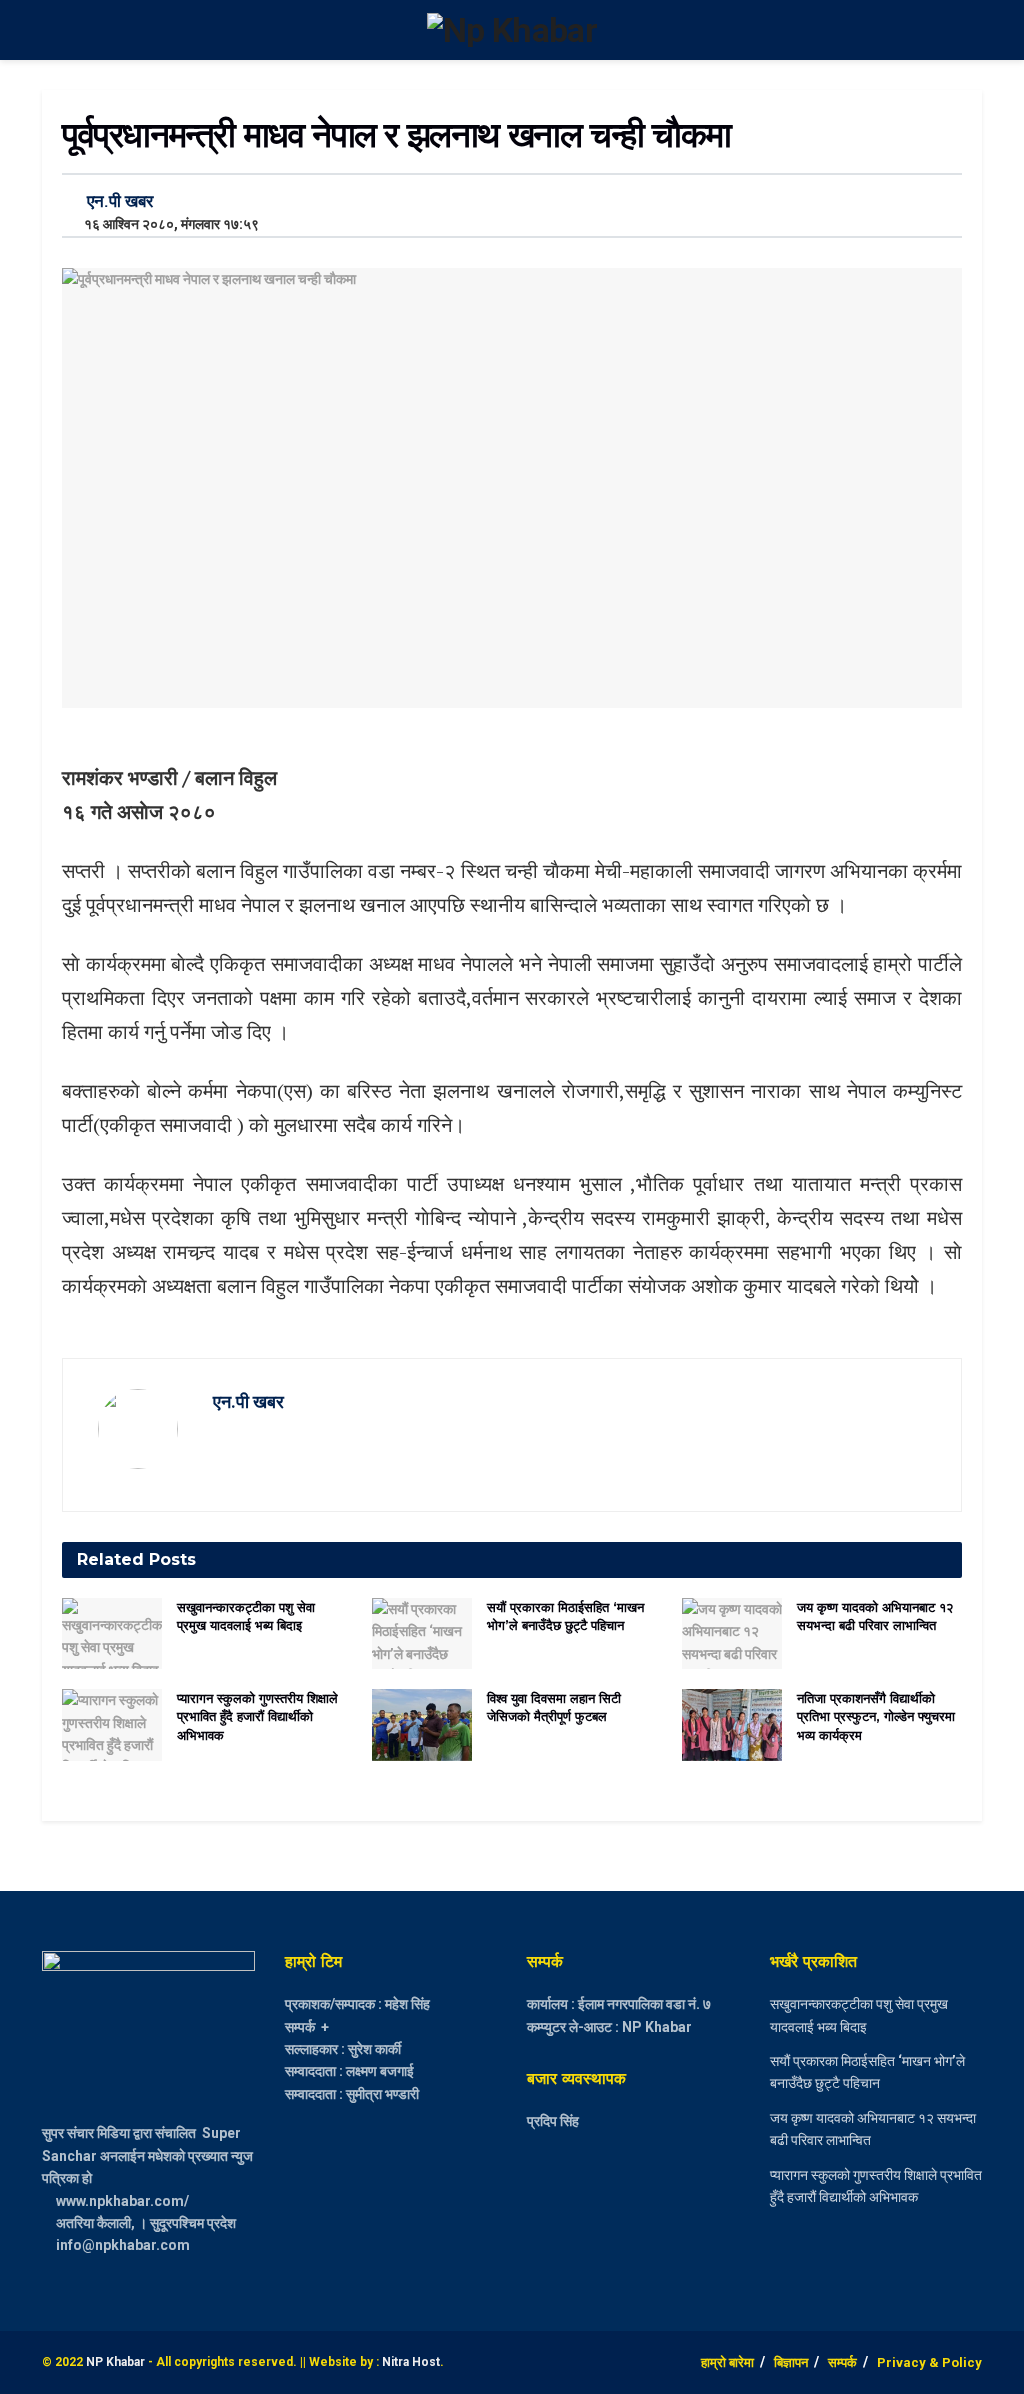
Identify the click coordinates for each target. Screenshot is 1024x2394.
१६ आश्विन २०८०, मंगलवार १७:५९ (167, 224)
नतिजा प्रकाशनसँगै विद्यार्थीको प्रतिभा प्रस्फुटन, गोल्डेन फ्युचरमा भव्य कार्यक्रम (876, 1716)
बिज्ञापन (791, 2362)
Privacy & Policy (929, 2362)
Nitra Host (411, 2362)
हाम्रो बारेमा (727, 2362)
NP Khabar (115, 2362)
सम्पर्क (842, 2362)
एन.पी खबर (120, 201)
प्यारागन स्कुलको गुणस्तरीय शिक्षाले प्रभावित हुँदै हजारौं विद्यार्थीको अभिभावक (257, 1716)
